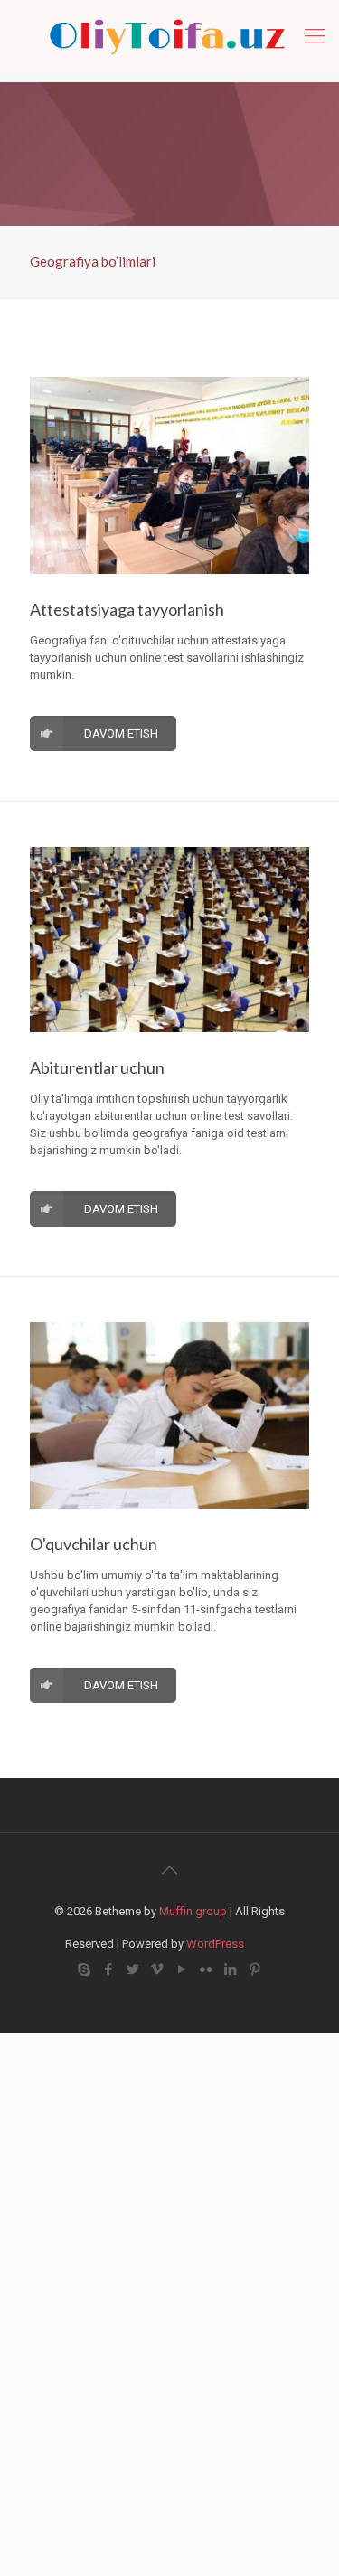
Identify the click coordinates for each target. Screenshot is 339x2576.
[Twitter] (133, 1970)
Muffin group (193, 1911)
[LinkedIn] (231, 1970)
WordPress (215, 1944)
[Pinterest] (255, 1970)
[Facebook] (109, 1970)
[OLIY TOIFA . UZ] (169, 36)
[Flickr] (207, 1970)
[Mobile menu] (315, 36)
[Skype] (85, 1970)
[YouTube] (182, 1970)
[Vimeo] (158, 1970)
